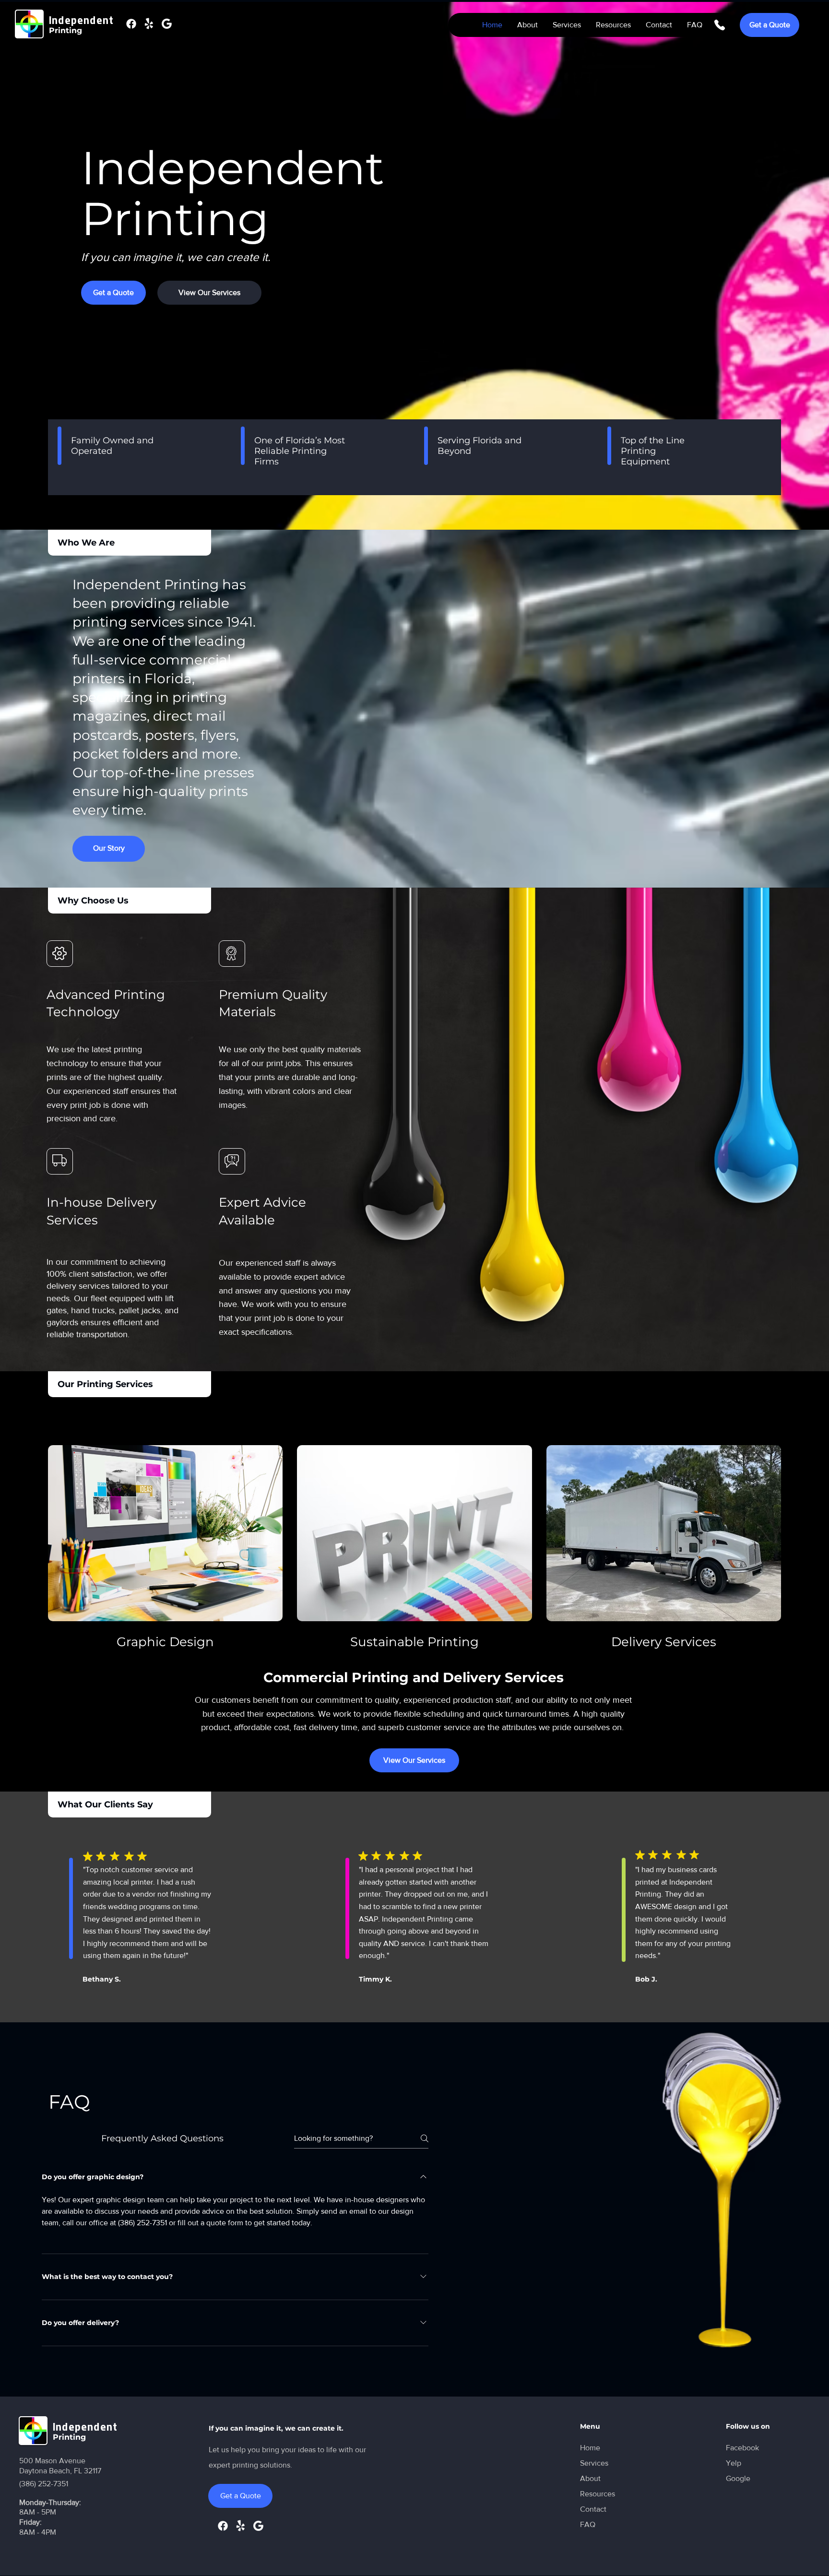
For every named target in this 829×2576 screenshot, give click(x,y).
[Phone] (720, 25)
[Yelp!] (149, 24)
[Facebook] (131, 24)
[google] (167, 24)
